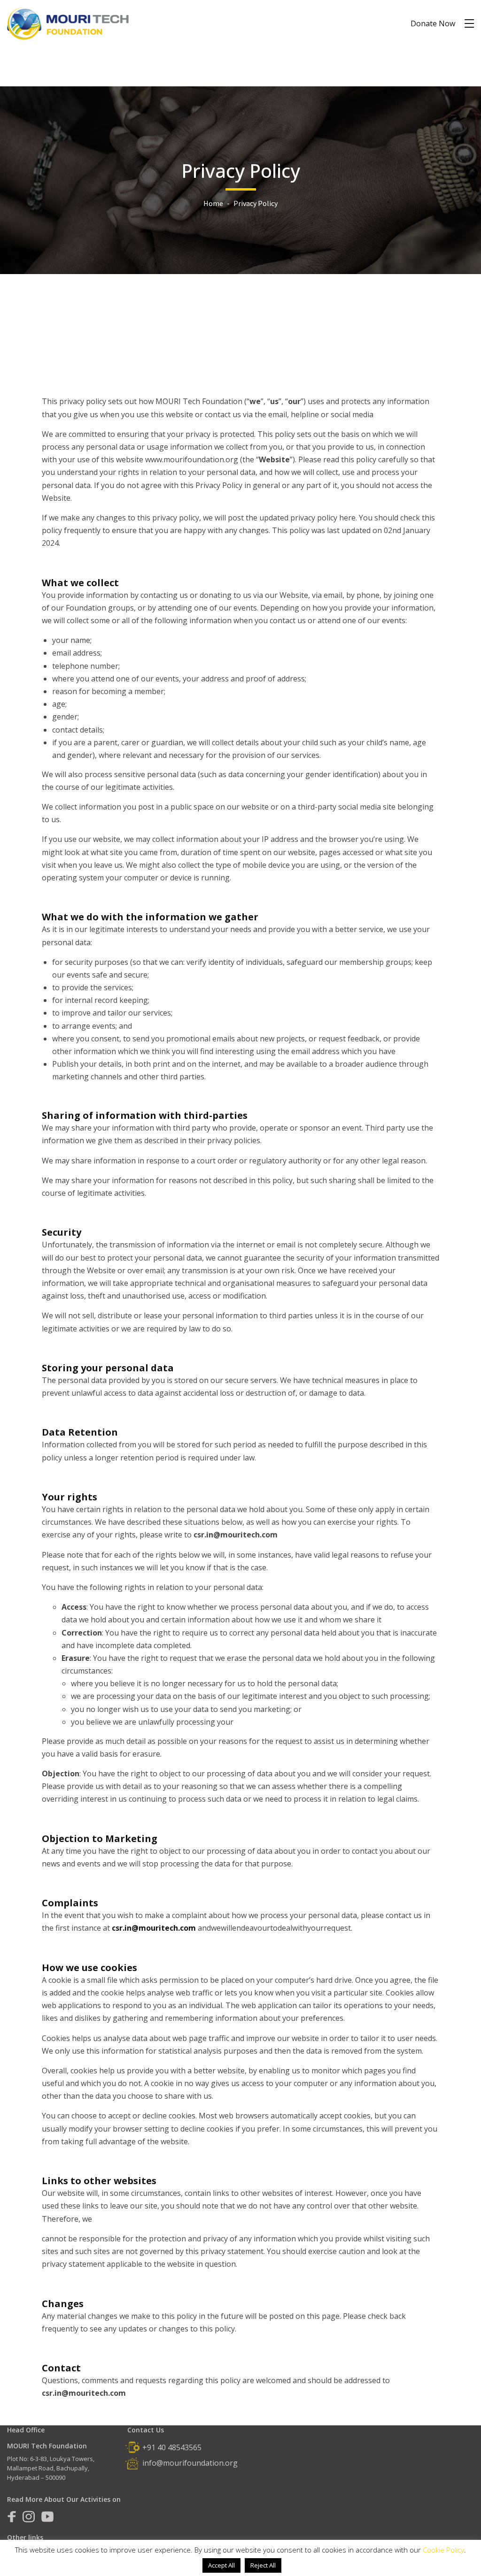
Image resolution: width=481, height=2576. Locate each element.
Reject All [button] (263, 2565)
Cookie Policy (443, 2550)
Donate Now (433, 23)
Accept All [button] (221, 2565)
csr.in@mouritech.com (154, 1928)
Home (213, 203)
